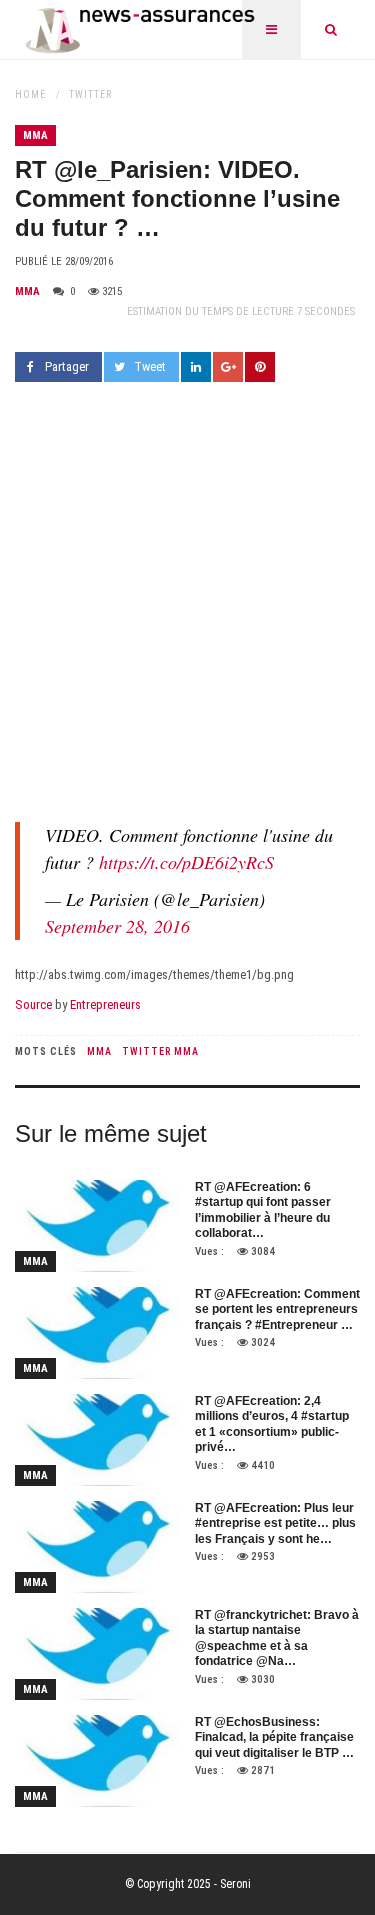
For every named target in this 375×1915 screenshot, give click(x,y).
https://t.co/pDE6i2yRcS (186, 862)
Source (33, 1004)
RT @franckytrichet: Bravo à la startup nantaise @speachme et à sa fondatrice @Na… (277, 1638)
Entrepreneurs (105, 1004)
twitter (90, 94)
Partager (67, 366)
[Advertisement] (187, 599)
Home (30, 94)
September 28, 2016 (117, 926)
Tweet (150, 366)
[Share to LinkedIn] (196, 367)
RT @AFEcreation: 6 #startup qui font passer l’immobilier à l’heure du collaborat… (263, 1210)
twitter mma (160, 1051)
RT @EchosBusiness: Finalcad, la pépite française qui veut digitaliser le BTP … (274, 1737)
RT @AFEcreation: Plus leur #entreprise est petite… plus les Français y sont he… (275, 1523)
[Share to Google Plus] (228, 367)
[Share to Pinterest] (260, 367)
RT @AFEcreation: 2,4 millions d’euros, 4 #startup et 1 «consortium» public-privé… (272, 1424)
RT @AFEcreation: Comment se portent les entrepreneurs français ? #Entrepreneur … (277, 1309)
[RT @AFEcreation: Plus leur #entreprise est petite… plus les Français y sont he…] (97, 1547)
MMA (35, 135)
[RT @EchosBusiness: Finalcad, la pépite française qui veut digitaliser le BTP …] (97, 1761)
